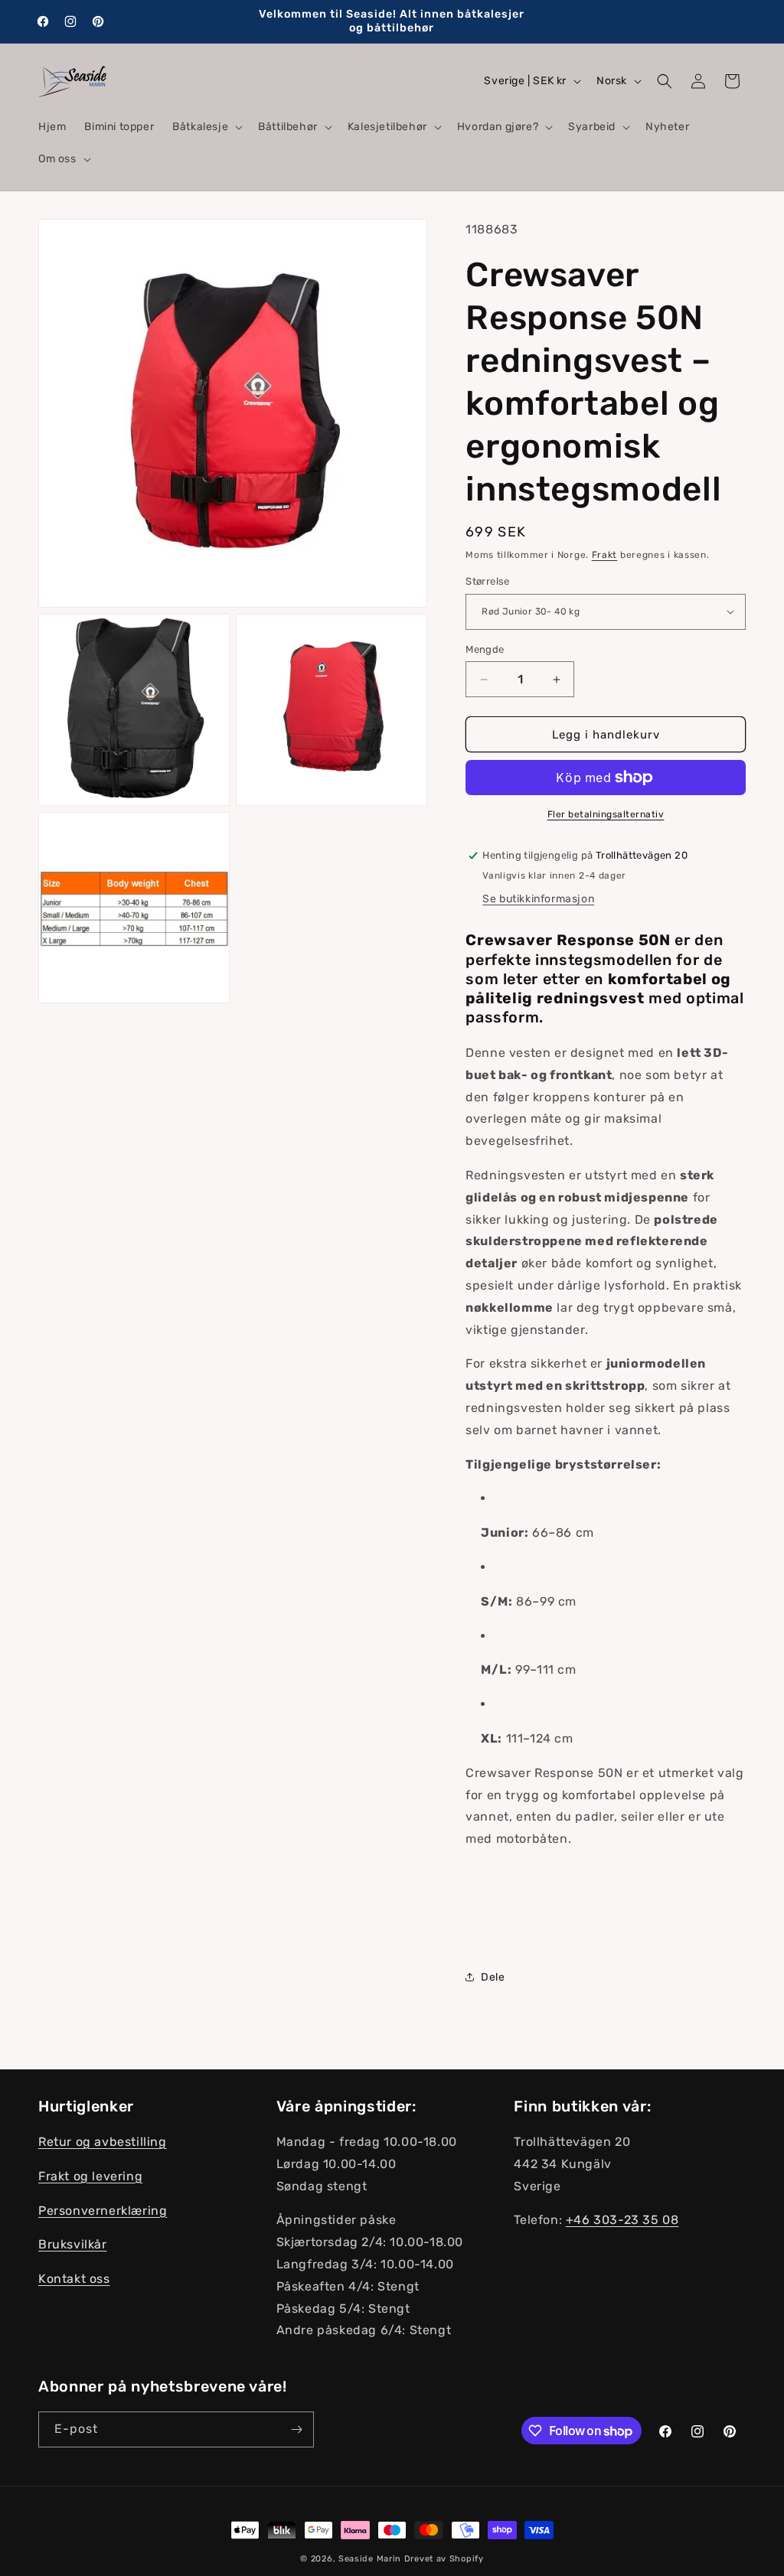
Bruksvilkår (73, 2244)
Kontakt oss (74, 2279)
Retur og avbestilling (103, 2142)
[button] (206, 127)
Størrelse (488, 581)
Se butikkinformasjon (538, 899)
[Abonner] (296, 2429)
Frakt (605, 555)
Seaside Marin (370, 2559)
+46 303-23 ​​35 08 (622, 2220)
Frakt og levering (90, 2176)
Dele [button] (493, 1977)
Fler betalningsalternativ (606, 814)
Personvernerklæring (103, 2211)
